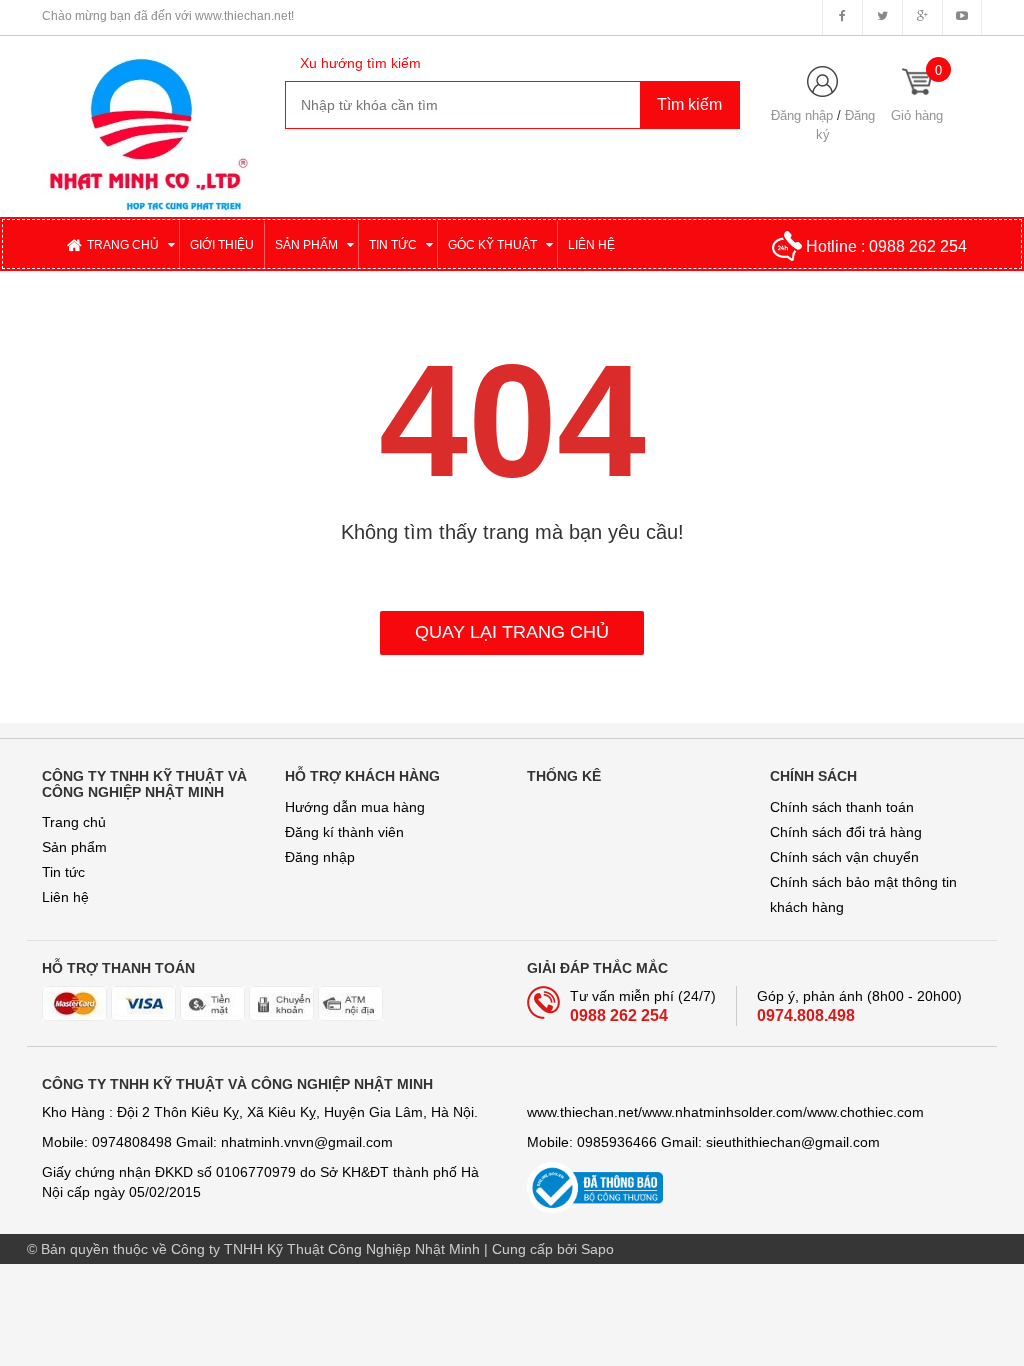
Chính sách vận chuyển (844, 857)
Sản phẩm (74, 847)
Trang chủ (74, 822)
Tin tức (63, 872)
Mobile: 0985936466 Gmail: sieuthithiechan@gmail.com (703, 1142)
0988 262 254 (918, 246)
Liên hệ (65, 897)
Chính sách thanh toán (842, 807)
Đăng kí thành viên (344, 832)
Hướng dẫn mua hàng (355, 807)
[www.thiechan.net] (148, 125)
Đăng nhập (802, 115)
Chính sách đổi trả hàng (846, 832)
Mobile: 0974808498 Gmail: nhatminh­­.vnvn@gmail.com (217, 1142)
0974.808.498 (806, 1015)
